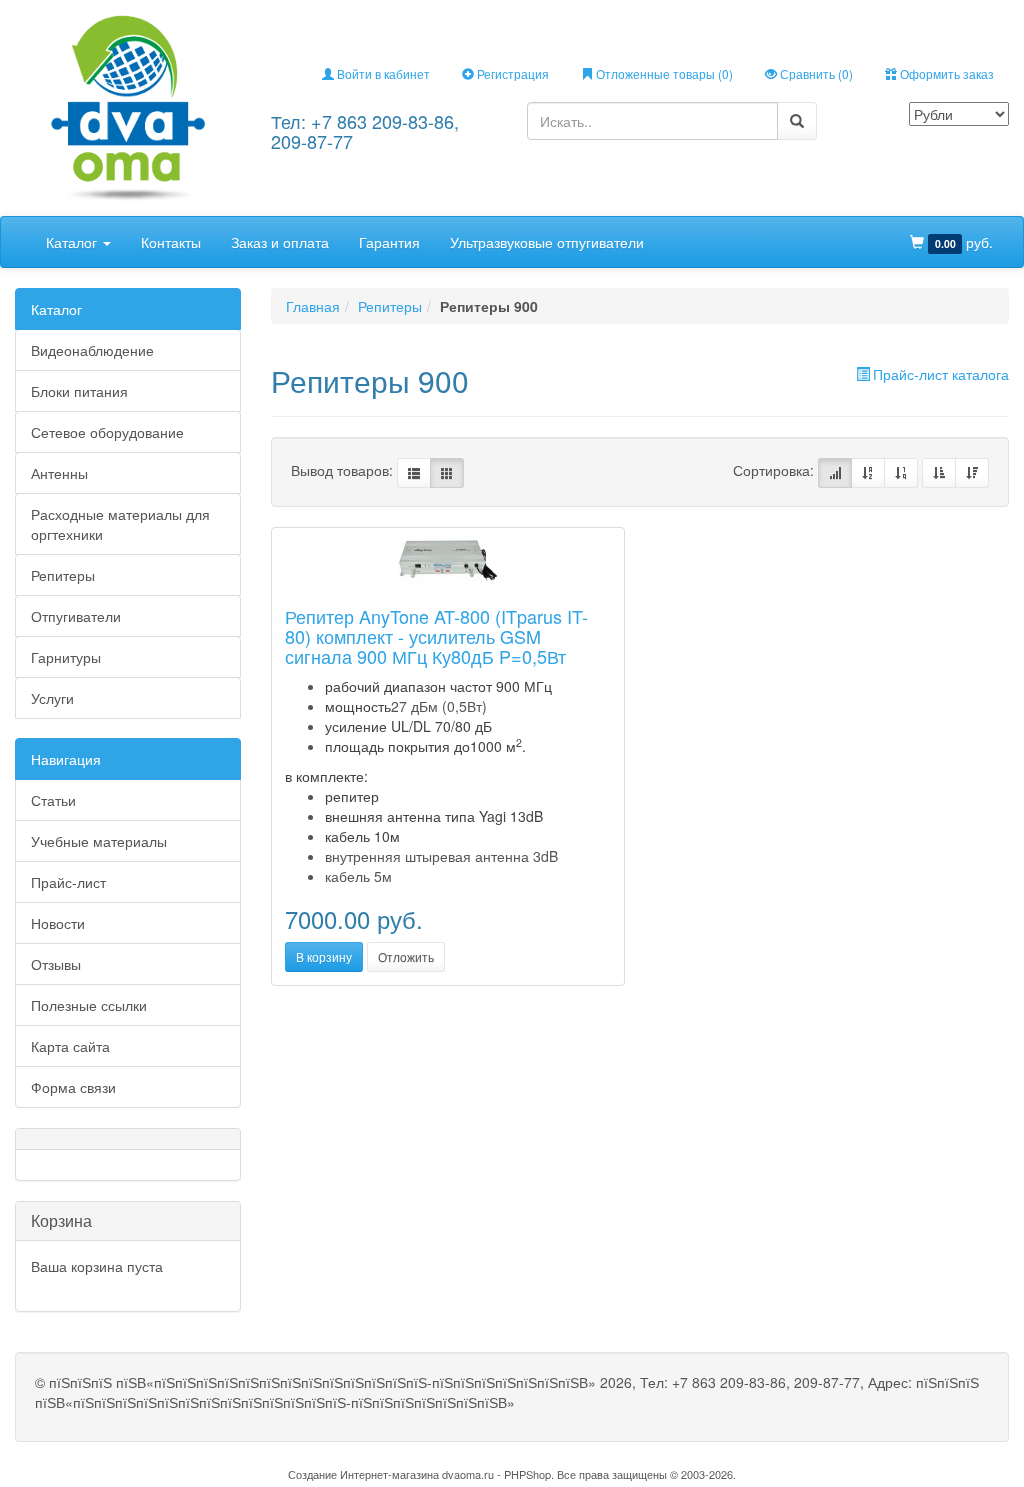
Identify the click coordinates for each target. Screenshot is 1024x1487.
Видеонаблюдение (92, 350)
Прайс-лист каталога (941, 374)
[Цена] (901, 473)
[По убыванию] (972, 473)
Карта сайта (70, 1046)
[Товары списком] (414, 473)
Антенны (59, 473)
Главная (313, 306)
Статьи (53, 800)
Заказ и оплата (280, 242)
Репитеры (63, 575)
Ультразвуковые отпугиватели (547, 242)
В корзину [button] (324, 956)
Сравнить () (815, 73)
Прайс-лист (68, 882)
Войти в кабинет (382, 73)
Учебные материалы (99, 841)
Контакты (171, 242)
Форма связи (73, 1087)
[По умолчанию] (835, 473)
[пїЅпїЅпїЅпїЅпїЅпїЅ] (128, 105)
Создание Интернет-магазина (363, 1474)
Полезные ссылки (89, 1005)
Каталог (73, 242)
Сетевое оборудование (107, 432)
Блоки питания (79, 391)
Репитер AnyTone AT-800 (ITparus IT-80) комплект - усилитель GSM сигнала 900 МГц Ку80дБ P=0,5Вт (436, 636)
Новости (58, 923)
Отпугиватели (76, 616)
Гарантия (389, 242)
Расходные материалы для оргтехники (120, 524)
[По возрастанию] (939, 473)
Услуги (52, 698)
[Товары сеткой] (447, 473)
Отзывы (56, 964)
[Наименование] (868, 473)
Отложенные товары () (663, 73)
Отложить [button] (406, 956)
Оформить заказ (945, 73)
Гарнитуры (66, 657)
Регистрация (511, 73)
